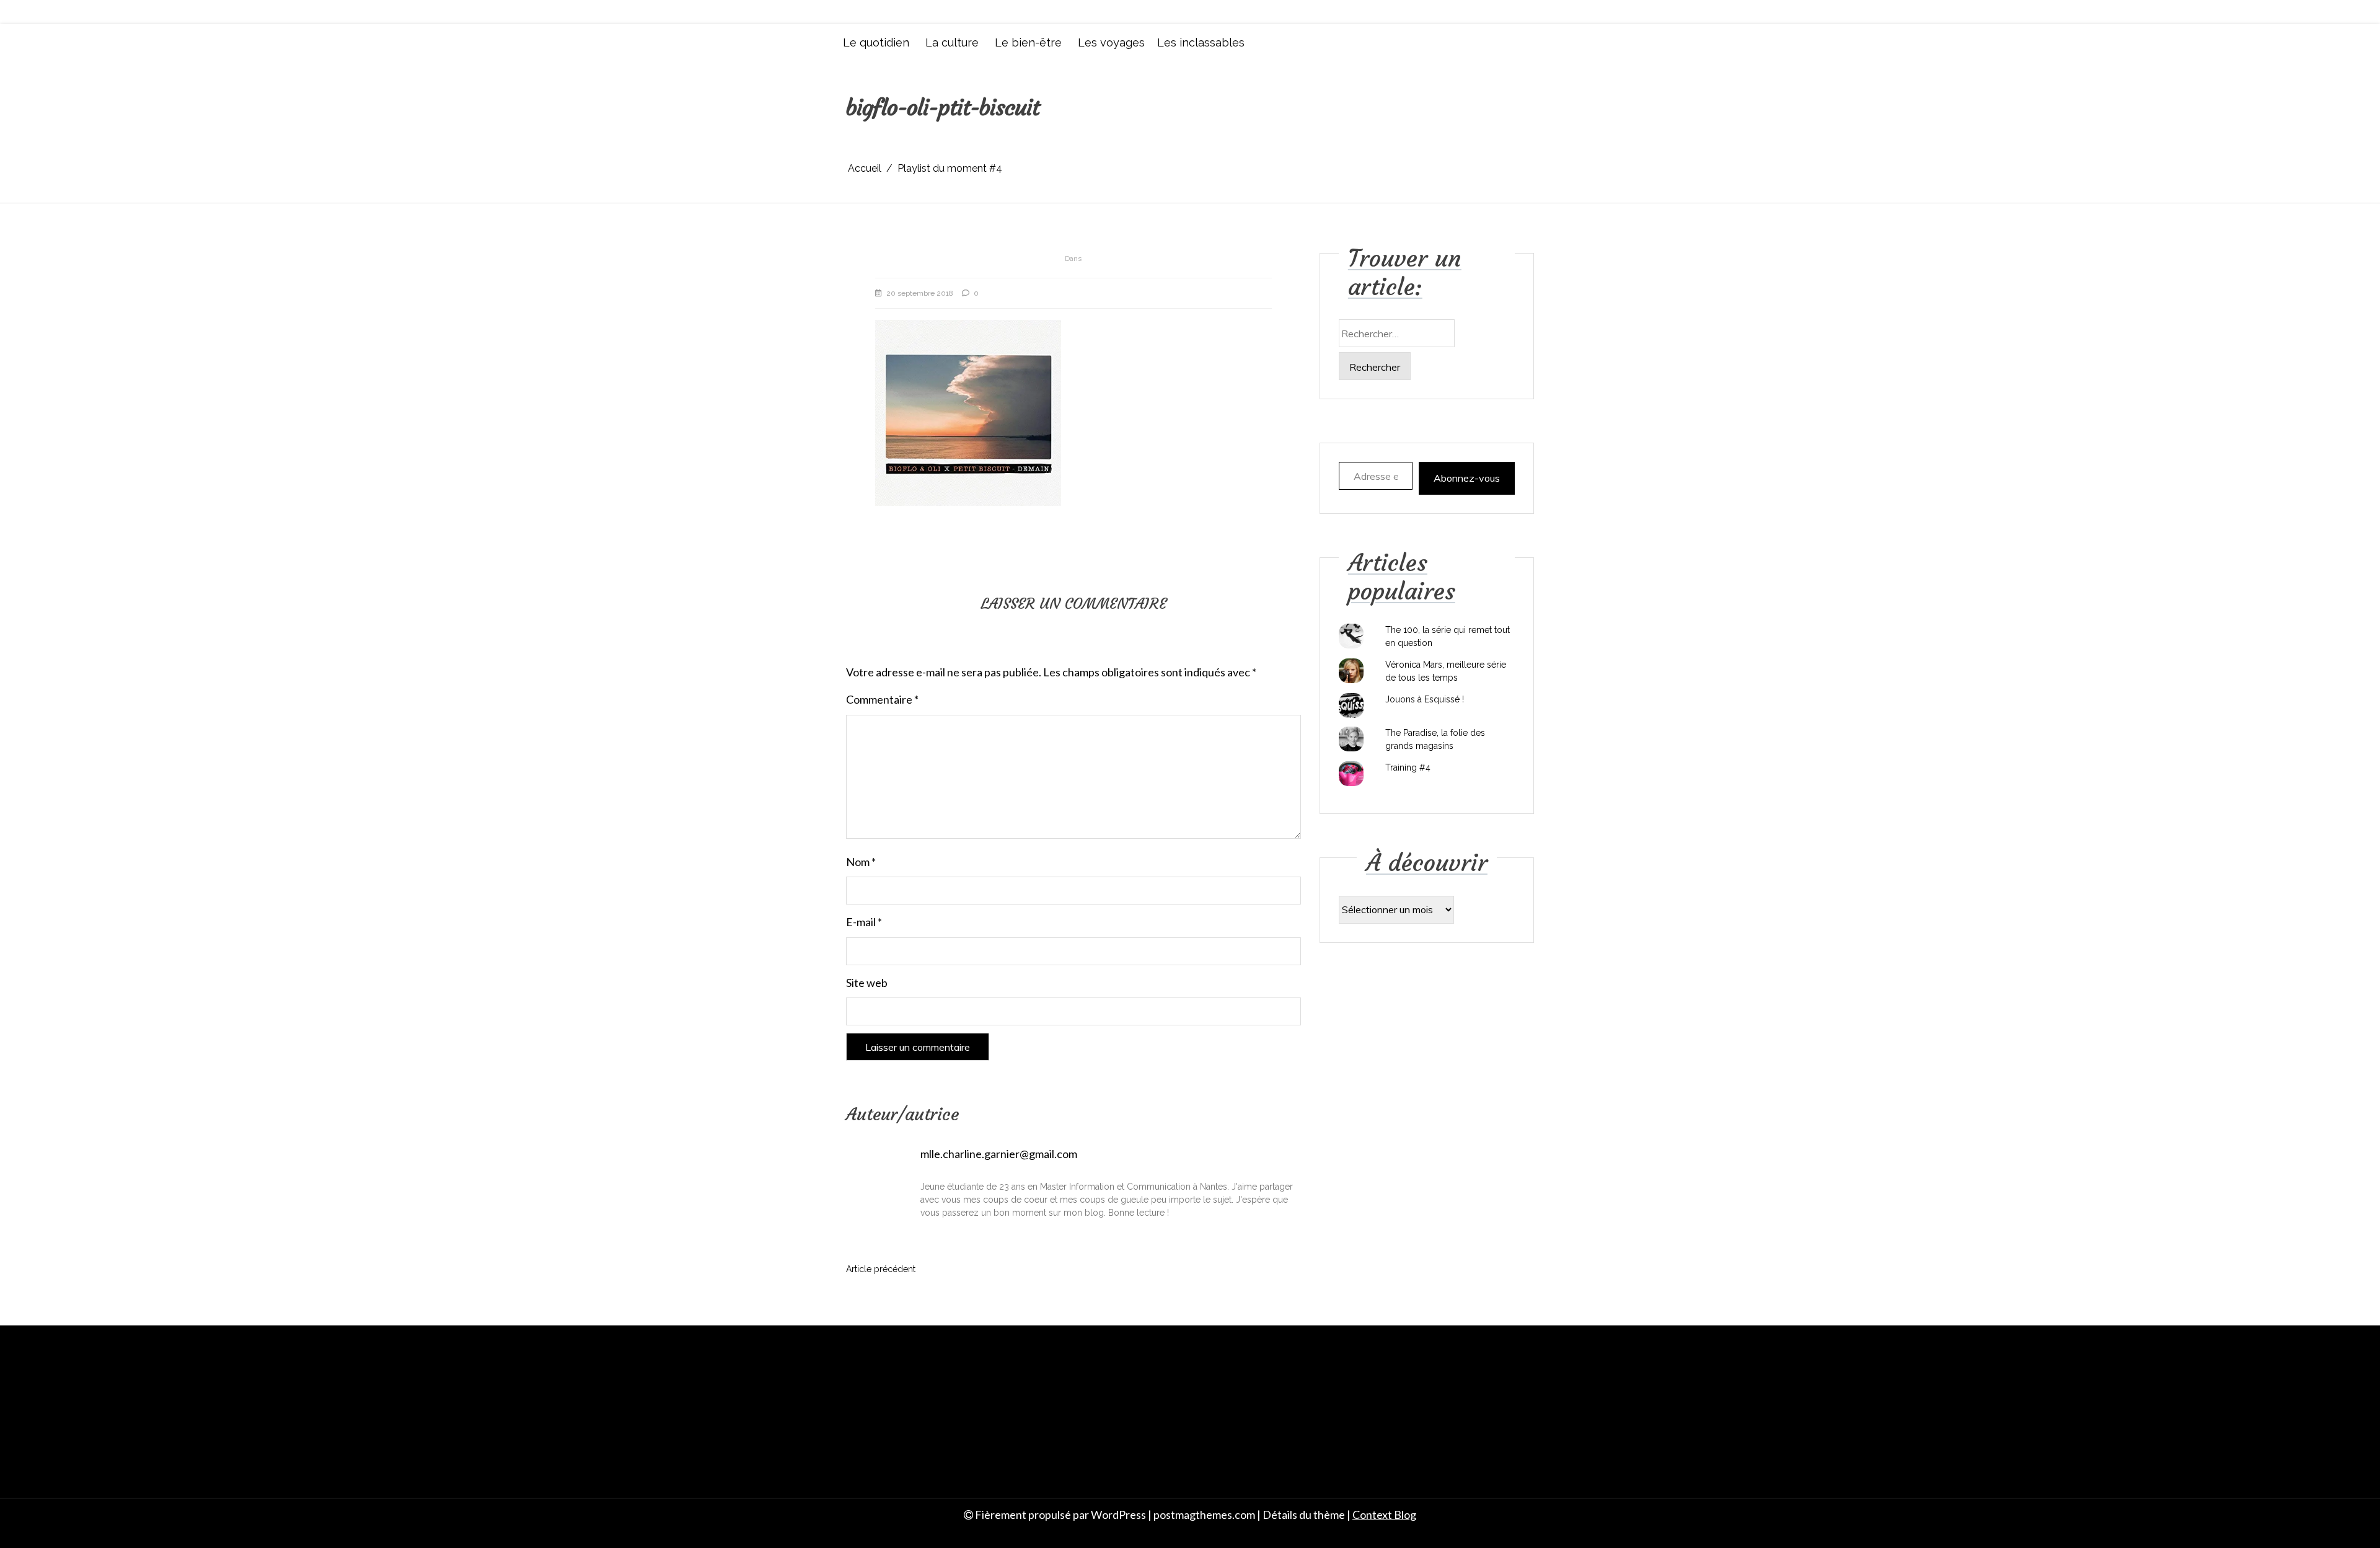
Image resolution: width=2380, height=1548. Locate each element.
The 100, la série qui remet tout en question (1448, 636)
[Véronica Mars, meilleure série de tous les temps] (1351, 671)
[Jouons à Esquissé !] (1351, 705)
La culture (952, 42)
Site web (867, 983)
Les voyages (1111, 42)
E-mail (864, 922)
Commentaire (882, 699)
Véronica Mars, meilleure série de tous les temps (1446, 671)
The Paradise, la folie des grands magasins (1435, 739)
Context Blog (1384, 1515)
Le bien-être (1028, 42)
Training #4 (1408, 767)
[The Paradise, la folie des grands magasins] (1351, 739)
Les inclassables (1201, 42)
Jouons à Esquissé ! (1425, 699)
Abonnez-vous (1467, 478)
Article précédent (881, 1269)
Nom (861, 862)
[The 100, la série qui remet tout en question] (1351, 636)
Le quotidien (876, 42)
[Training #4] (1351, 774)
